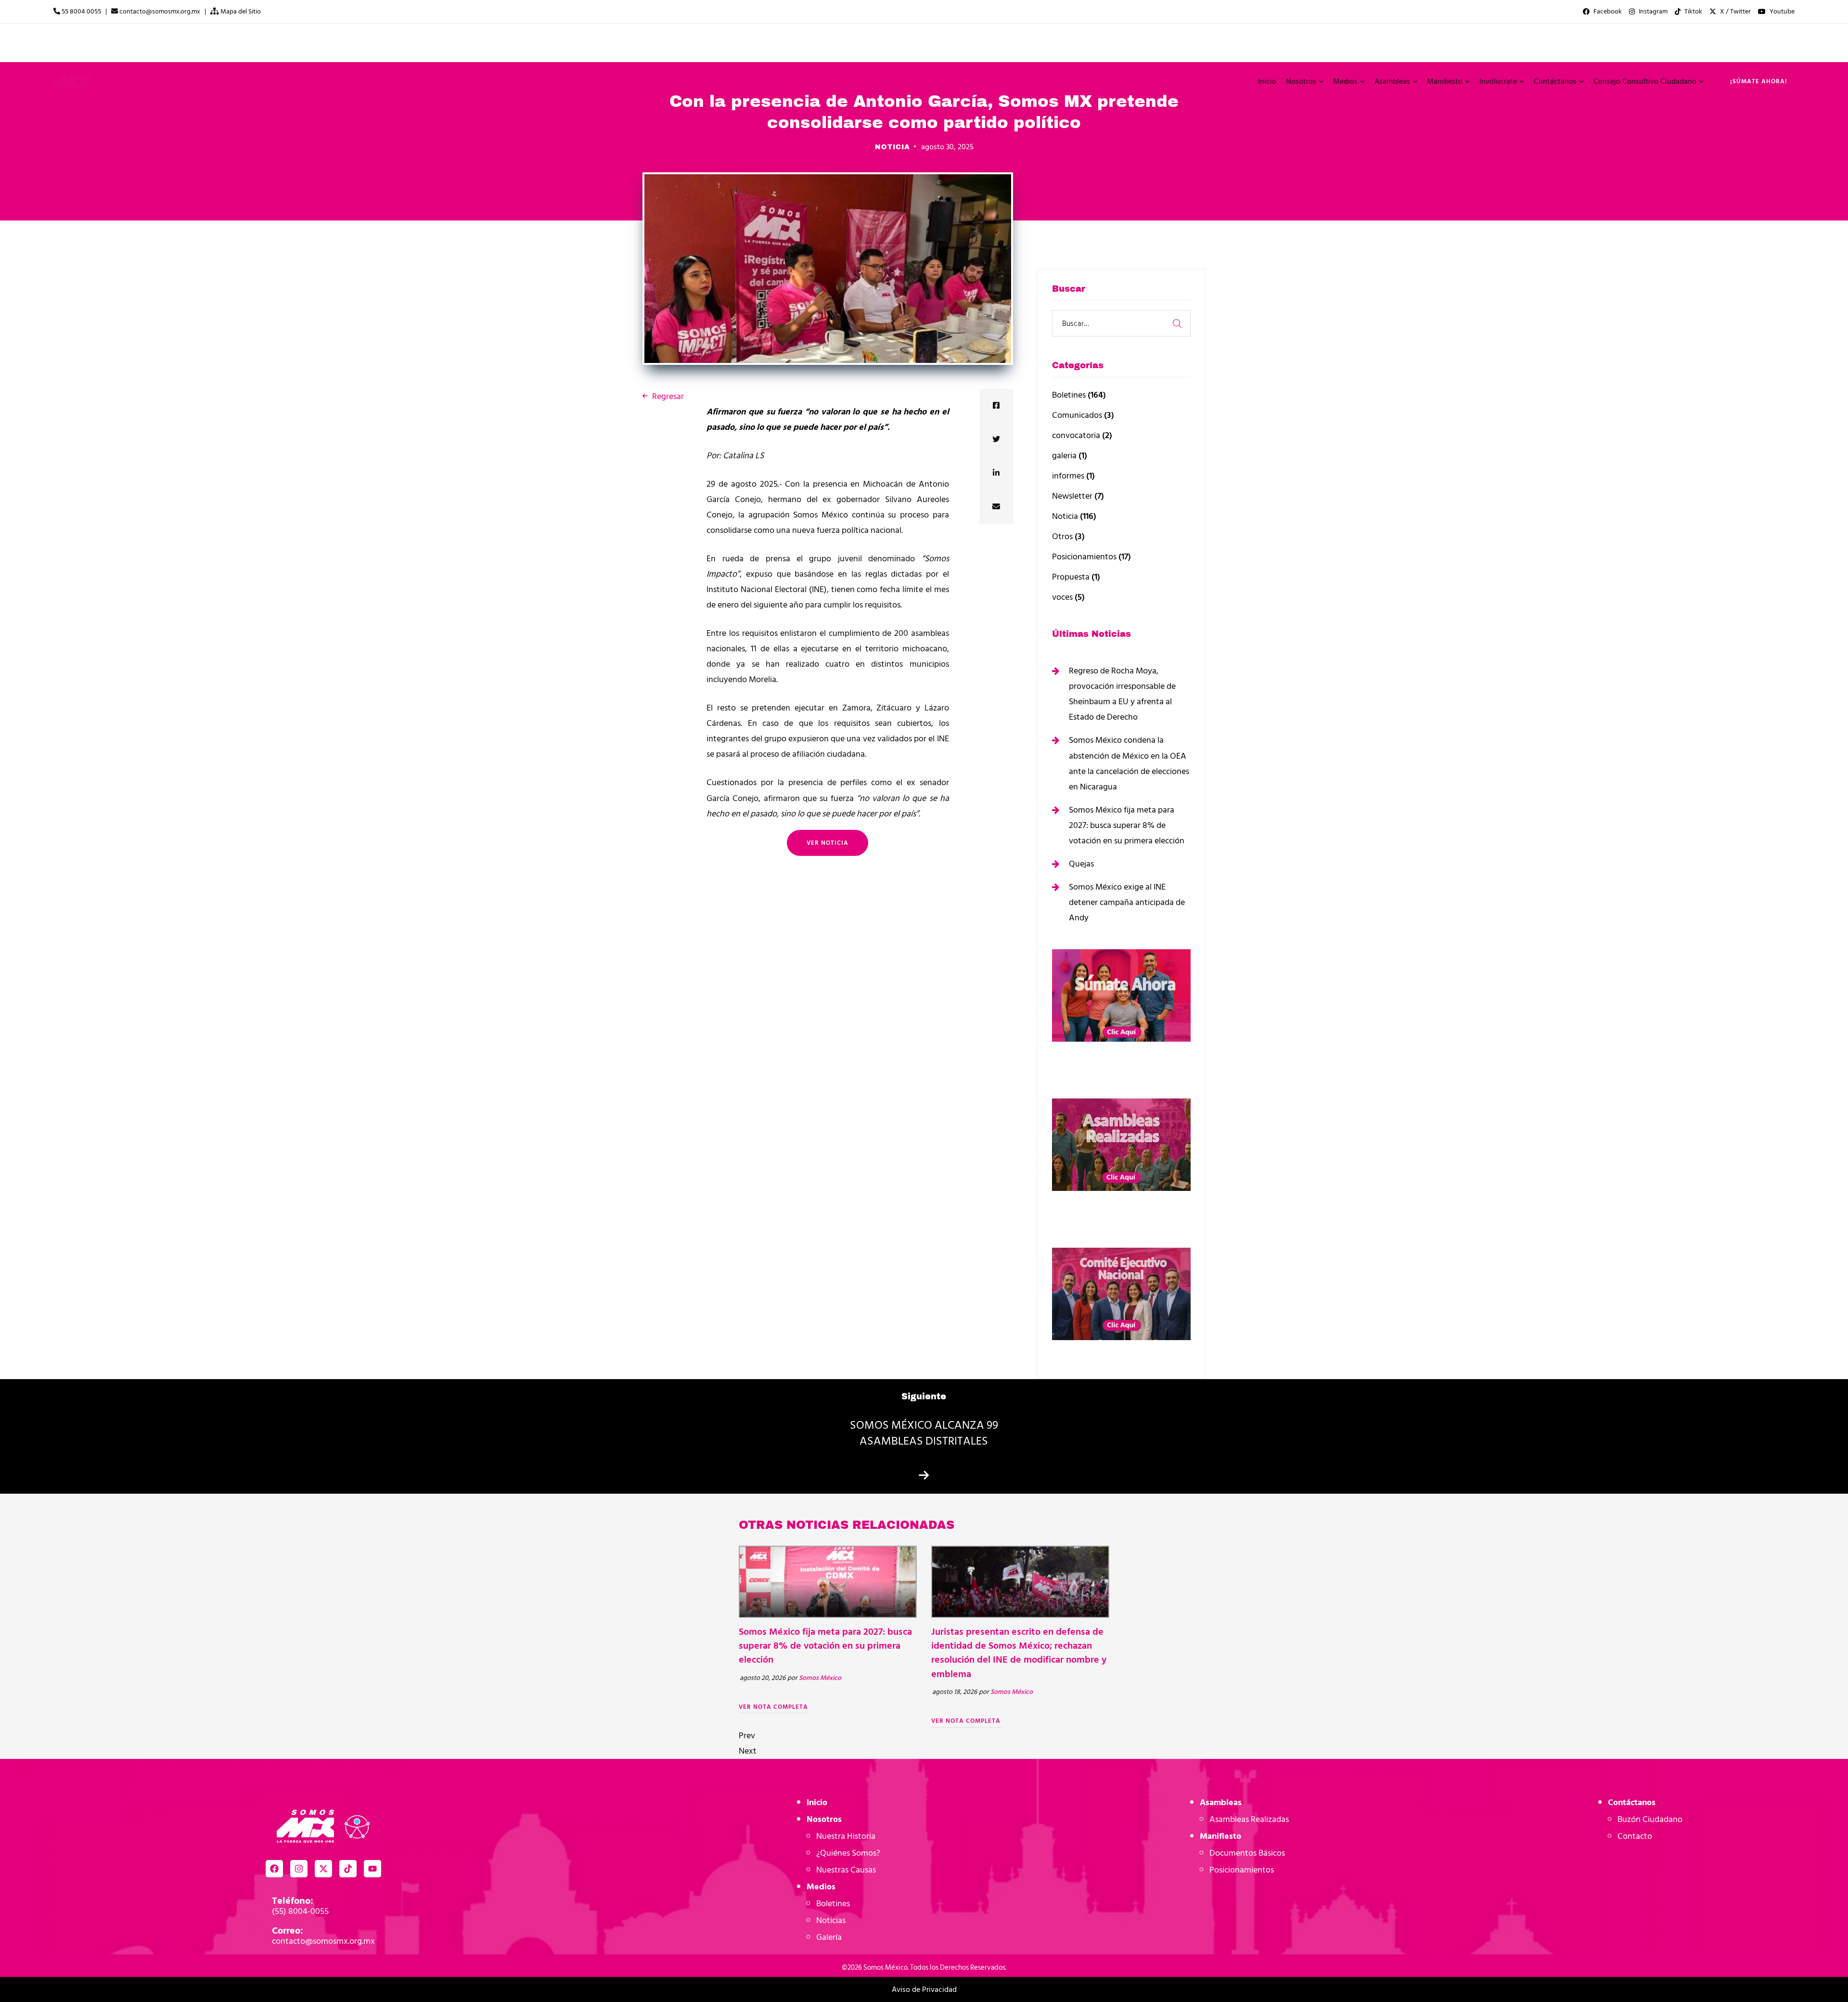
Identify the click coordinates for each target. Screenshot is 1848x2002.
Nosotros (824, 1819)
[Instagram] (299, 1869)
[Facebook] (996, 406)
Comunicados (1083, 415)
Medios (821, 1887)
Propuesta (1076, 577)
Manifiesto (1220, 1836)
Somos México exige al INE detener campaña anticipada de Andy (1127, 902)
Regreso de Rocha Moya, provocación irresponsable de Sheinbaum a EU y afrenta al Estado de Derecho (1122, 694)
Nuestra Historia (846, 1836)
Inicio (817, 1802)
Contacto (1635, 1836)
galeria (1070, 456)
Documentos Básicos (1247, 1853)
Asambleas (1221, 1802)
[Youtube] (372, 1869)
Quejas (1081, 864)
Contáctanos (1632, 1802)
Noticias (831, 1920)
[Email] (996, 507)
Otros (1068, 536)
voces (1068, 597)
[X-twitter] (323, 1869)
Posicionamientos (1091, 557)
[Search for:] (1121, 323)
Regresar (668, 396)
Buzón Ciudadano (1650, 1819)
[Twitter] (996, 439)
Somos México (820, 1678)
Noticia (892, 147)
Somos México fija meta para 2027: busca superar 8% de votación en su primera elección (1127, 825)
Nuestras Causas (846, 1870)
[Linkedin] (996, 473)
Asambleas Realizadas (1249, 1819)
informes (1073, 476)
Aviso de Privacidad (924, 1989)
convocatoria (1082, 435)
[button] (924, 1736)
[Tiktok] (348, 1869)
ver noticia (828, 843)
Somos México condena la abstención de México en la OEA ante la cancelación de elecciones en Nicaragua (1129, 763)
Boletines (1079, 395)
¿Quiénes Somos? (848, 1853)
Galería (829, 1937)
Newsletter (1078, 496)
